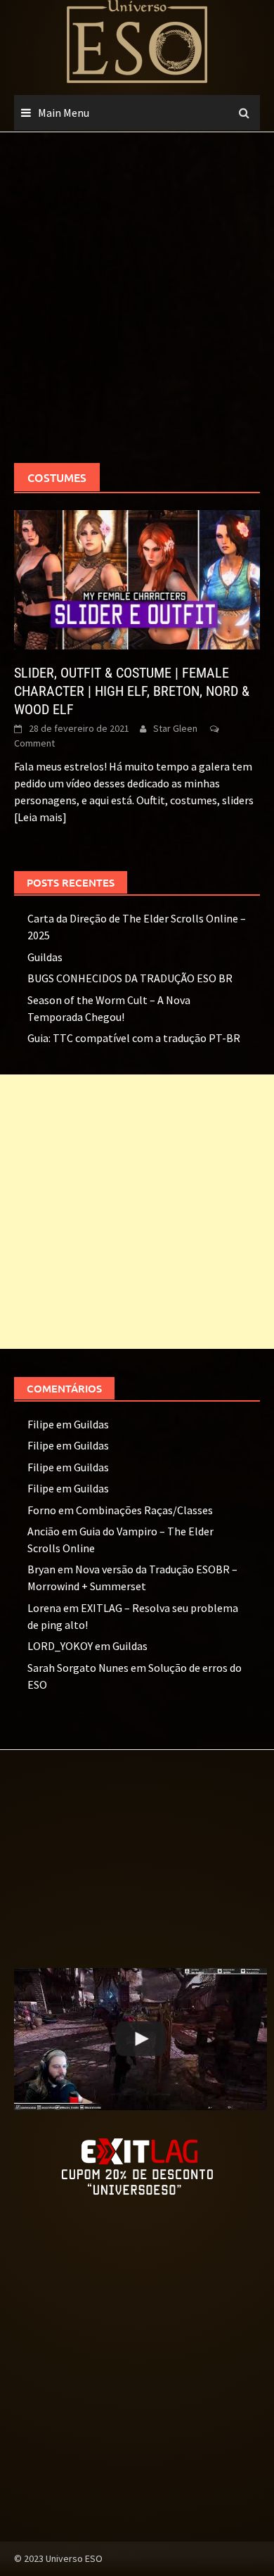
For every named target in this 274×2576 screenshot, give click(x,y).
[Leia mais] (40, 817)
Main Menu (64, 113)
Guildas (45, 957)
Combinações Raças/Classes (144, 1510)
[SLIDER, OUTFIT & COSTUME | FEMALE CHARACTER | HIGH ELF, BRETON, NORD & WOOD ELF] (137, 578)
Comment (34, 743)
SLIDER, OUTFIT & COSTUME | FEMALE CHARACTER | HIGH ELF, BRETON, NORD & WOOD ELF (132, 691)
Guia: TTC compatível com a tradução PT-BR (134, 1038)
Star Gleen (175, 728)
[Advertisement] (137, 298)
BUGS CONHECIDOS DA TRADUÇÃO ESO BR (130, 978)
